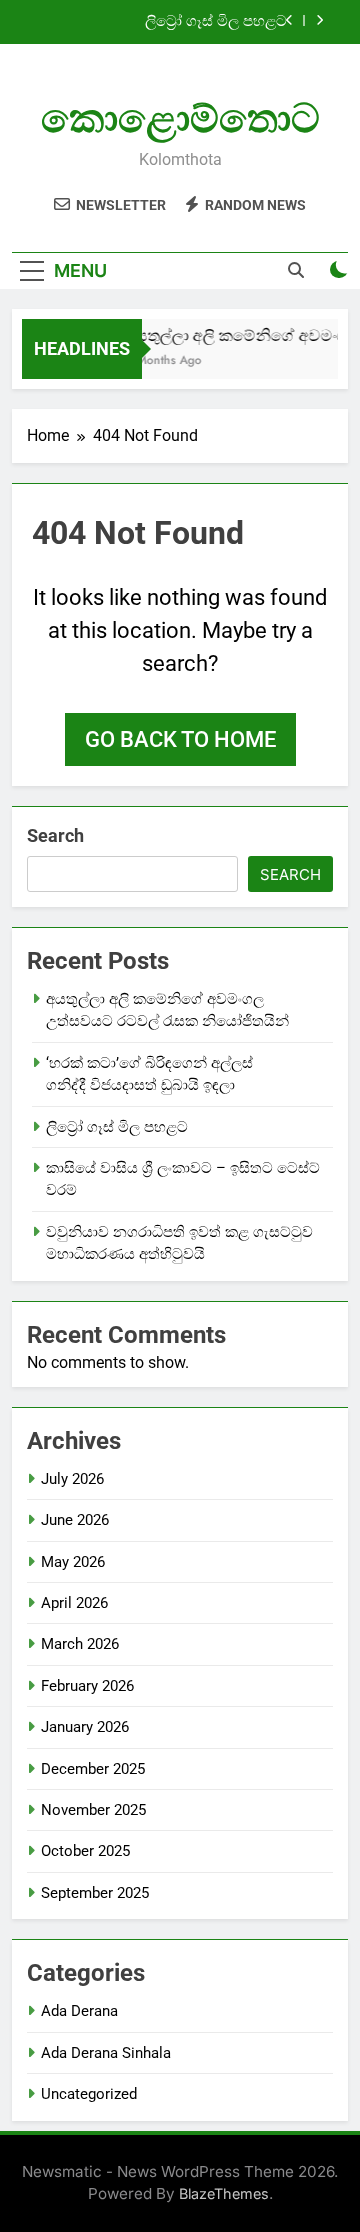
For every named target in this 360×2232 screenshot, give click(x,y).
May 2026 (73, 1562)
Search (55, 835)
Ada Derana (79, 2011)
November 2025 (93, 1810)
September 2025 (95, 1893)
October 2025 (85, 1851)
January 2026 (85, 1727)
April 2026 (74, 1603)
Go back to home (180, 739)
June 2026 (75, 1520)
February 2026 (87, 1686)
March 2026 (80, 1644)
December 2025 (93, 1769)
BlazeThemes (224, 2193)
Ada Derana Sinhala (106, 2053)
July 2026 (72, 1479)
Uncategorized (89, 2094)
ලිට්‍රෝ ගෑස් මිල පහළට (216, 22)
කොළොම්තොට (180, 118)
